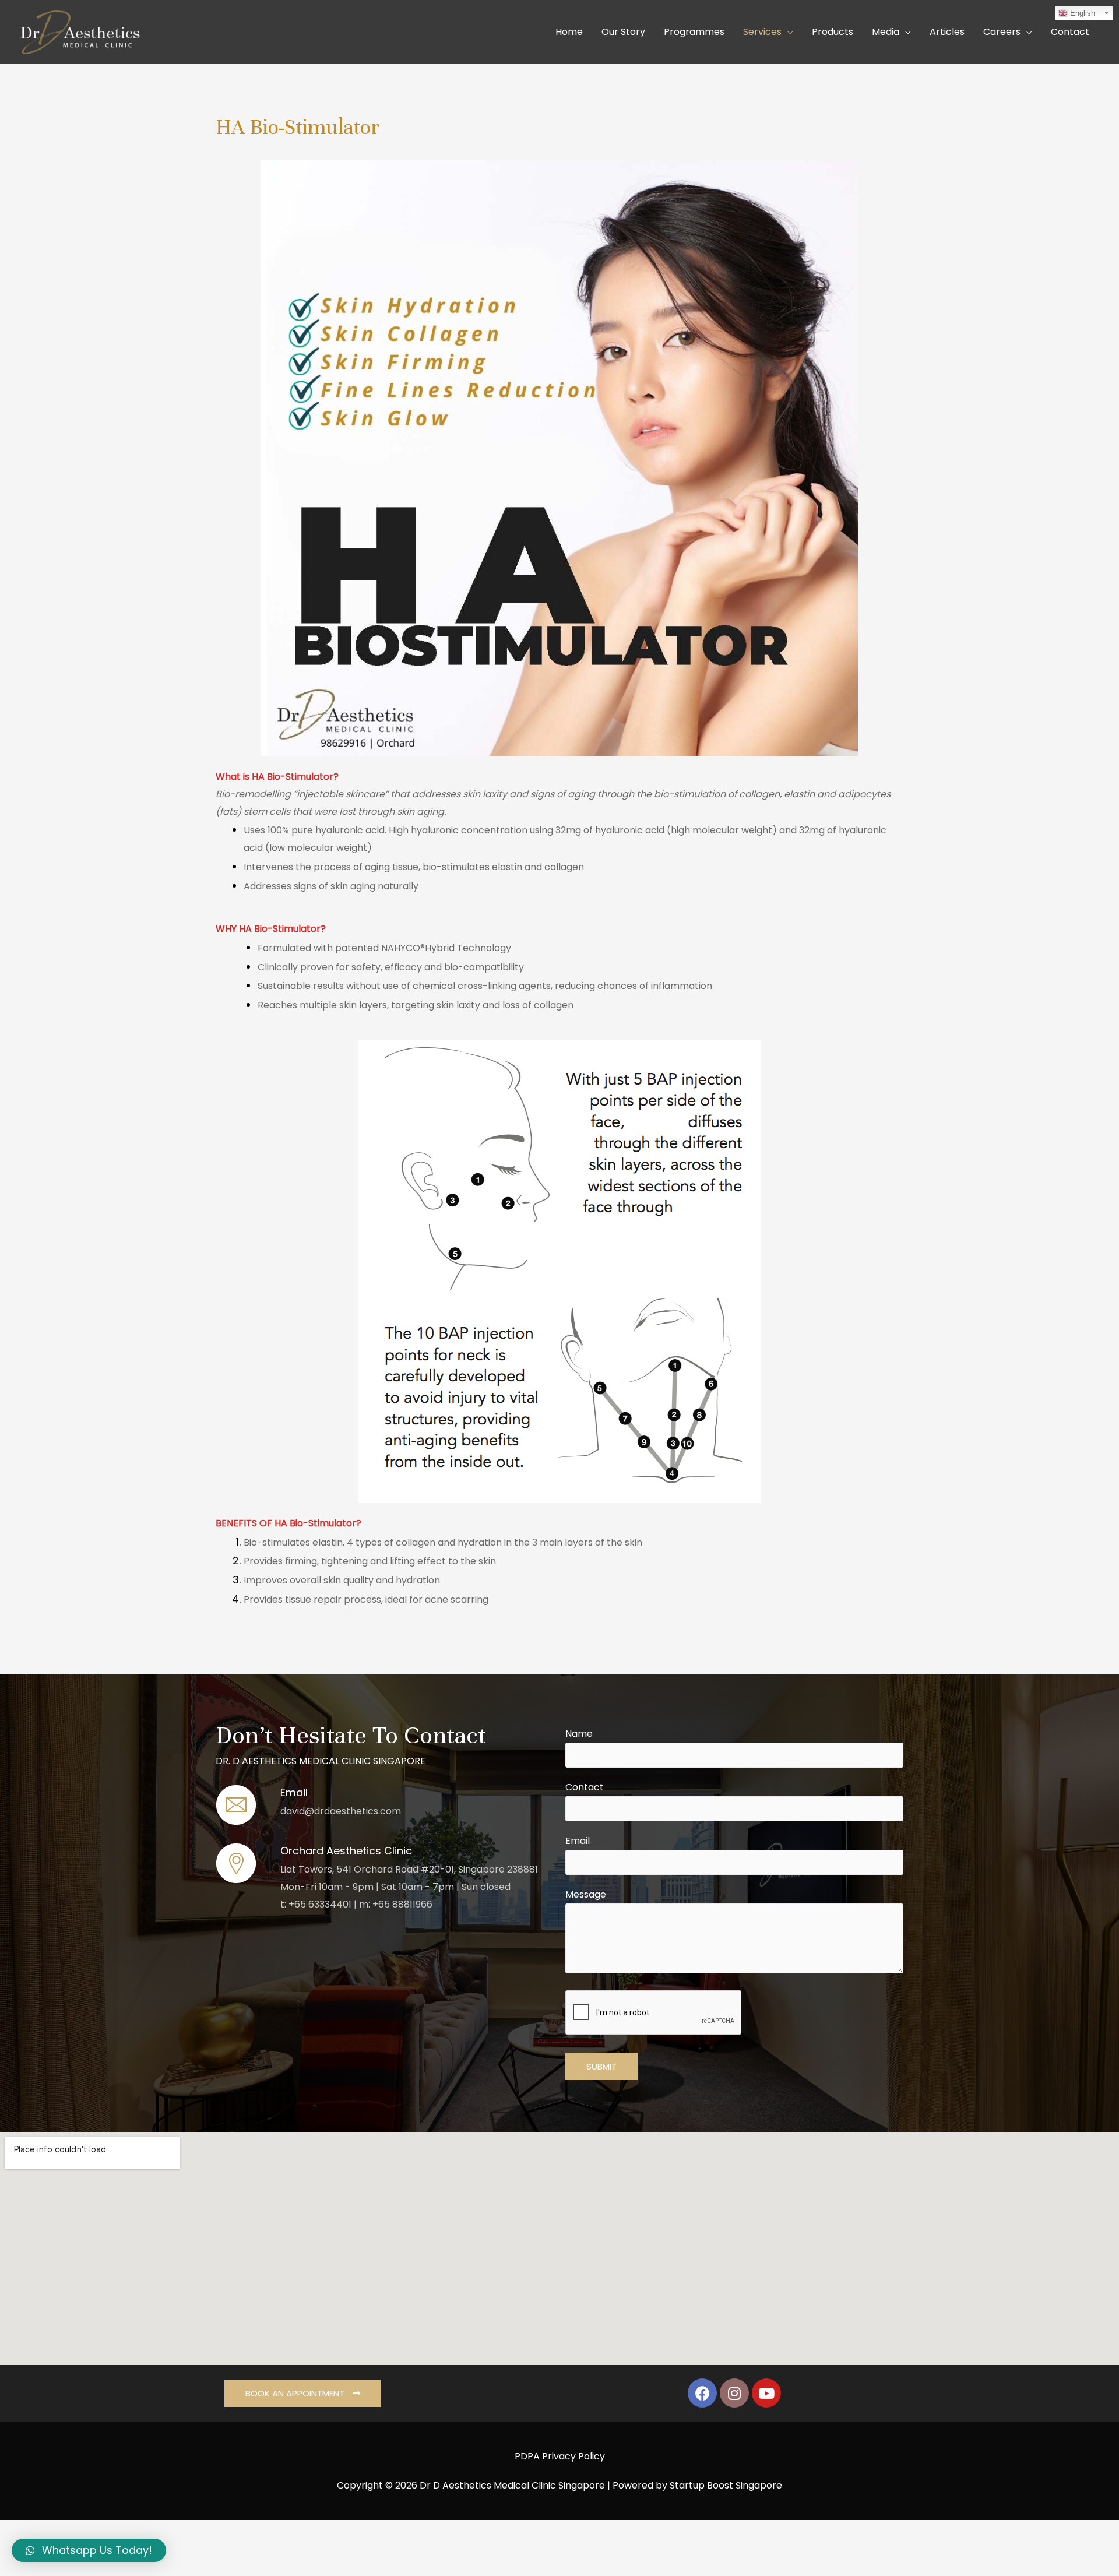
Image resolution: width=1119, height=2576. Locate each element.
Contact (585, 1787)
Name (579, 1734)
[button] (303, 2393)
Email (578, 1841)
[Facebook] (702, 2393)
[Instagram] (734, 2393)
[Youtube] (766, 2393)
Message (586, 1894)
